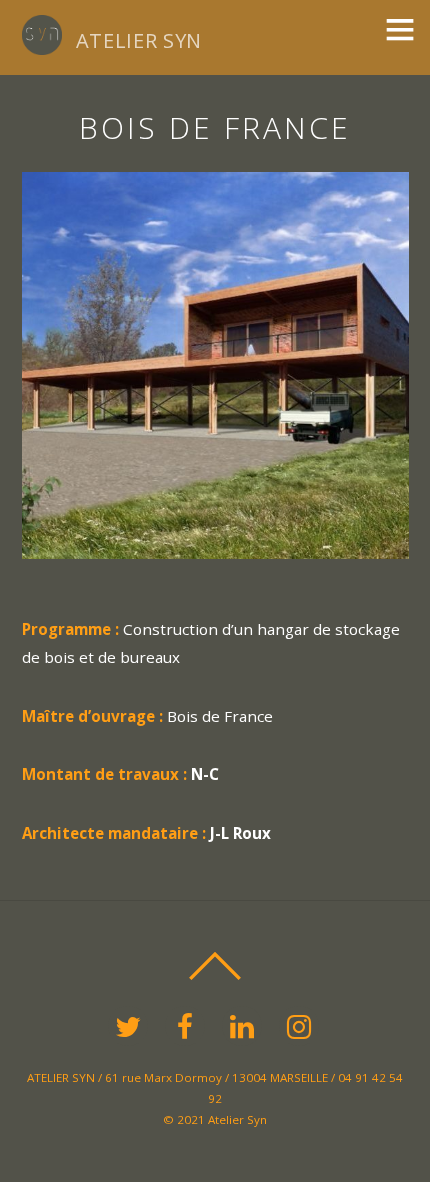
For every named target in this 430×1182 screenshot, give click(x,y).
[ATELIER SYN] (42, 43)
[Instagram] (302, 1024)
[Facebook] (188, 1024)
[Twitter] (131, 1024)
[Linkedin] (245, 1024)
